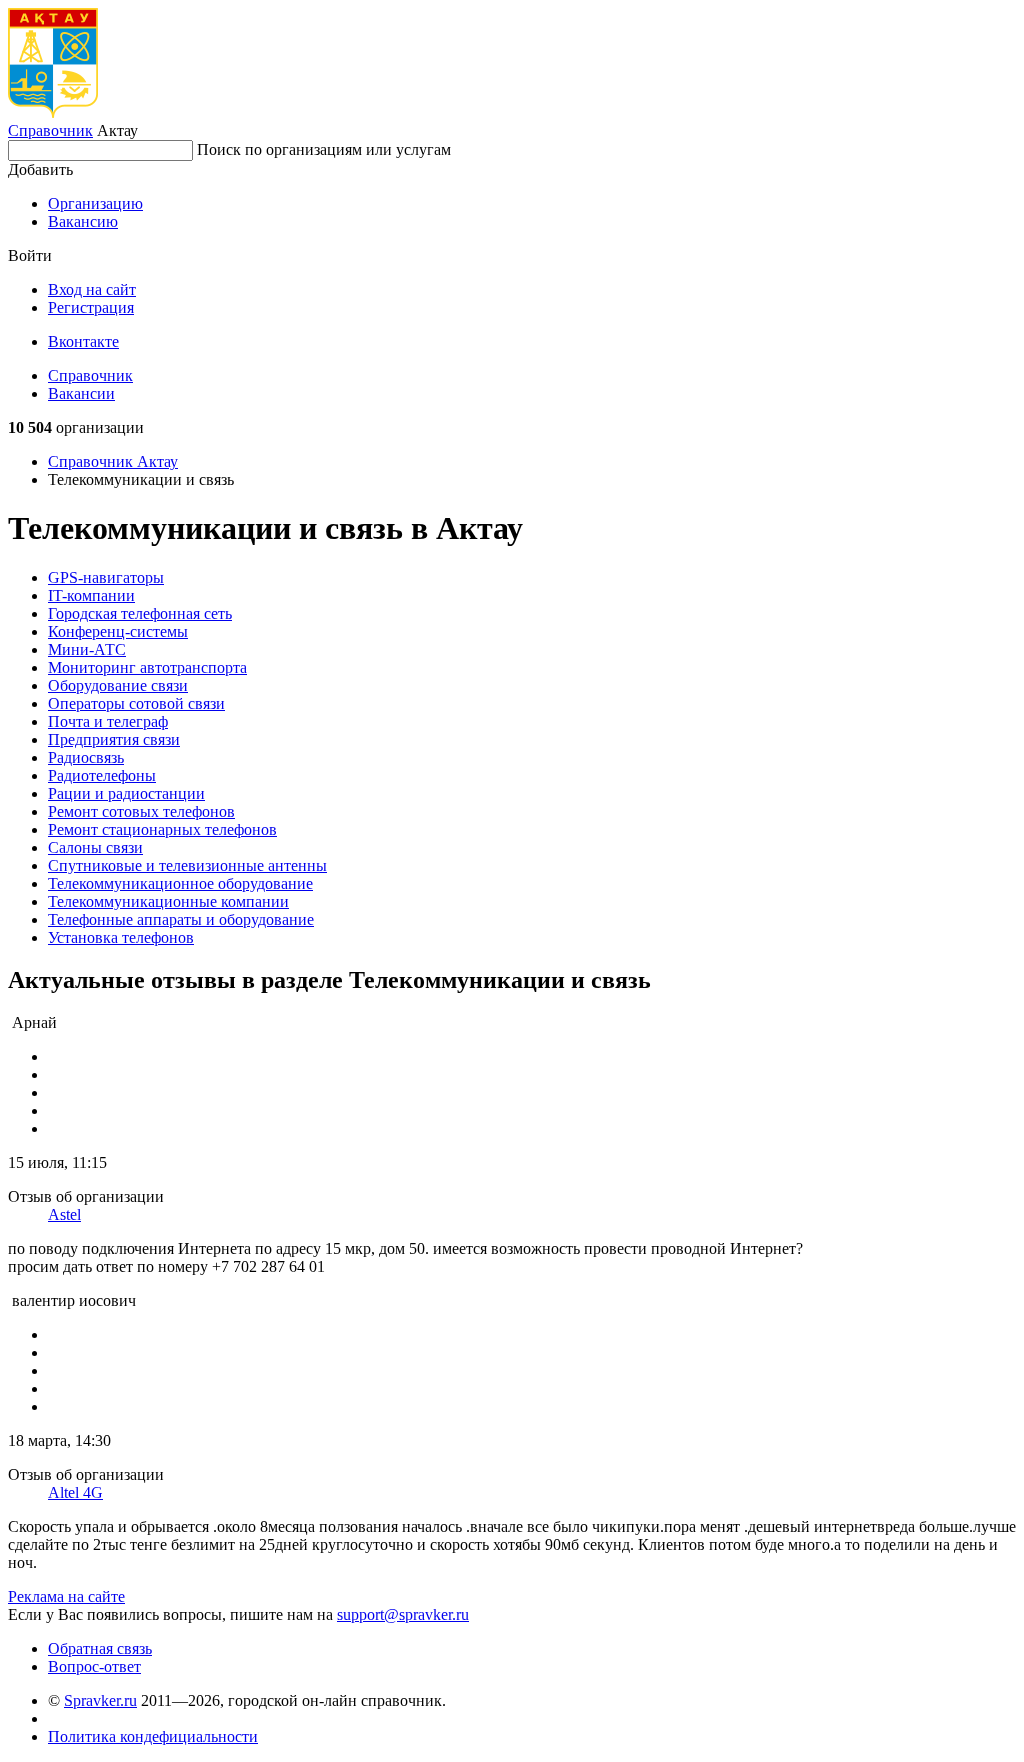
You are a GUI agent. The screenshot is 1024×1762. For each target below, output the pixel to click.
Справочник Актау (113, 461)
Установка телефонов (121, 937)
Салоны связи (95, 847)
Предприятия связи (114, 739)
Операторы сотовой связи (136, 703)
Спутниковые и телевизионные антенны (187, 865)
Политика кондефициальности (153, 1736)
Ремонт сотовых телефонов (141, 811)
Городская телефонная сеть (140, 613)
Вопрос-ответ (94, 1666)
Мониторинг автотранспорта (147, 667)
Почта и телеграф (108, 721)
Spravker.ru (100, 1700)
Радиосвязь (86, 757)
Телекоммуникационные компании (168, 901)
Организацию (95, 203)
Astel (64, 1214)
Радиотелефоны (102, 775)
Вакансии (81, 393)
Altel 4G (75, 1492)
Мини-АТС (87, 649)
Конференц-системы (118, 631)
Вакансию (83, 221)
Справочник (50, 130)
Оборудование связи (118, 685)
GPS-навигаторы (106, 577)
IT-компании (91, 595)
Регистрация (91, 307)
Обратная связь (100, 1648)
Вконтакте (83, 341)
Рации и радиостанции (126, 793)
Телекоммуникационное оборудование (180, 883)
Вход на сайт (92, 289)
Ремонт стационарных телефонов (162, 829)
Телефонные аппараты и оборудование (181, 919)
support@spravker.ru (403, 1614)
